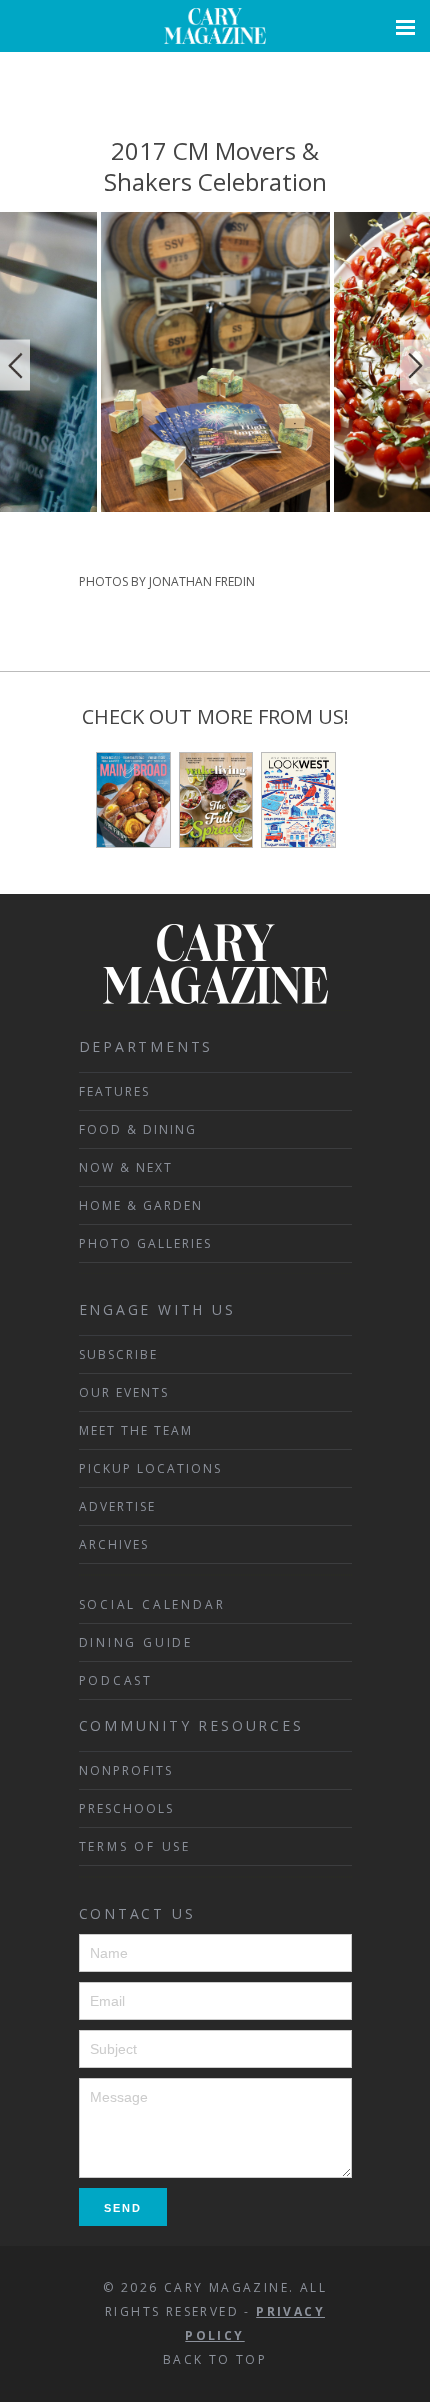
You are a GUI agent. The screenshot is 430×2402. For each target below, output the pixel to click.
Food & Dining (138, 1129)
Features (114, 1091)
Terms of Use (135, 1846)
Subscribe (118, 1354)
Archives (114, 1544)
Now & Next (126, 1167)
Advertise (117, 1506)
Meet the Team (136, 1430)
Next (415, 365)
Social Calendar (152, 1604)
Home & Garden (141, 1205)
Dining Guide (136, 1642)
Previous (15, 365)
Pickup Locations (150, 1468)
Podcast (116, 1680)
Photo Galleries (145, 1243)
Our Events (124, 1392)
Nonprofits (126, 1770)
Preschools (126, 1808)
